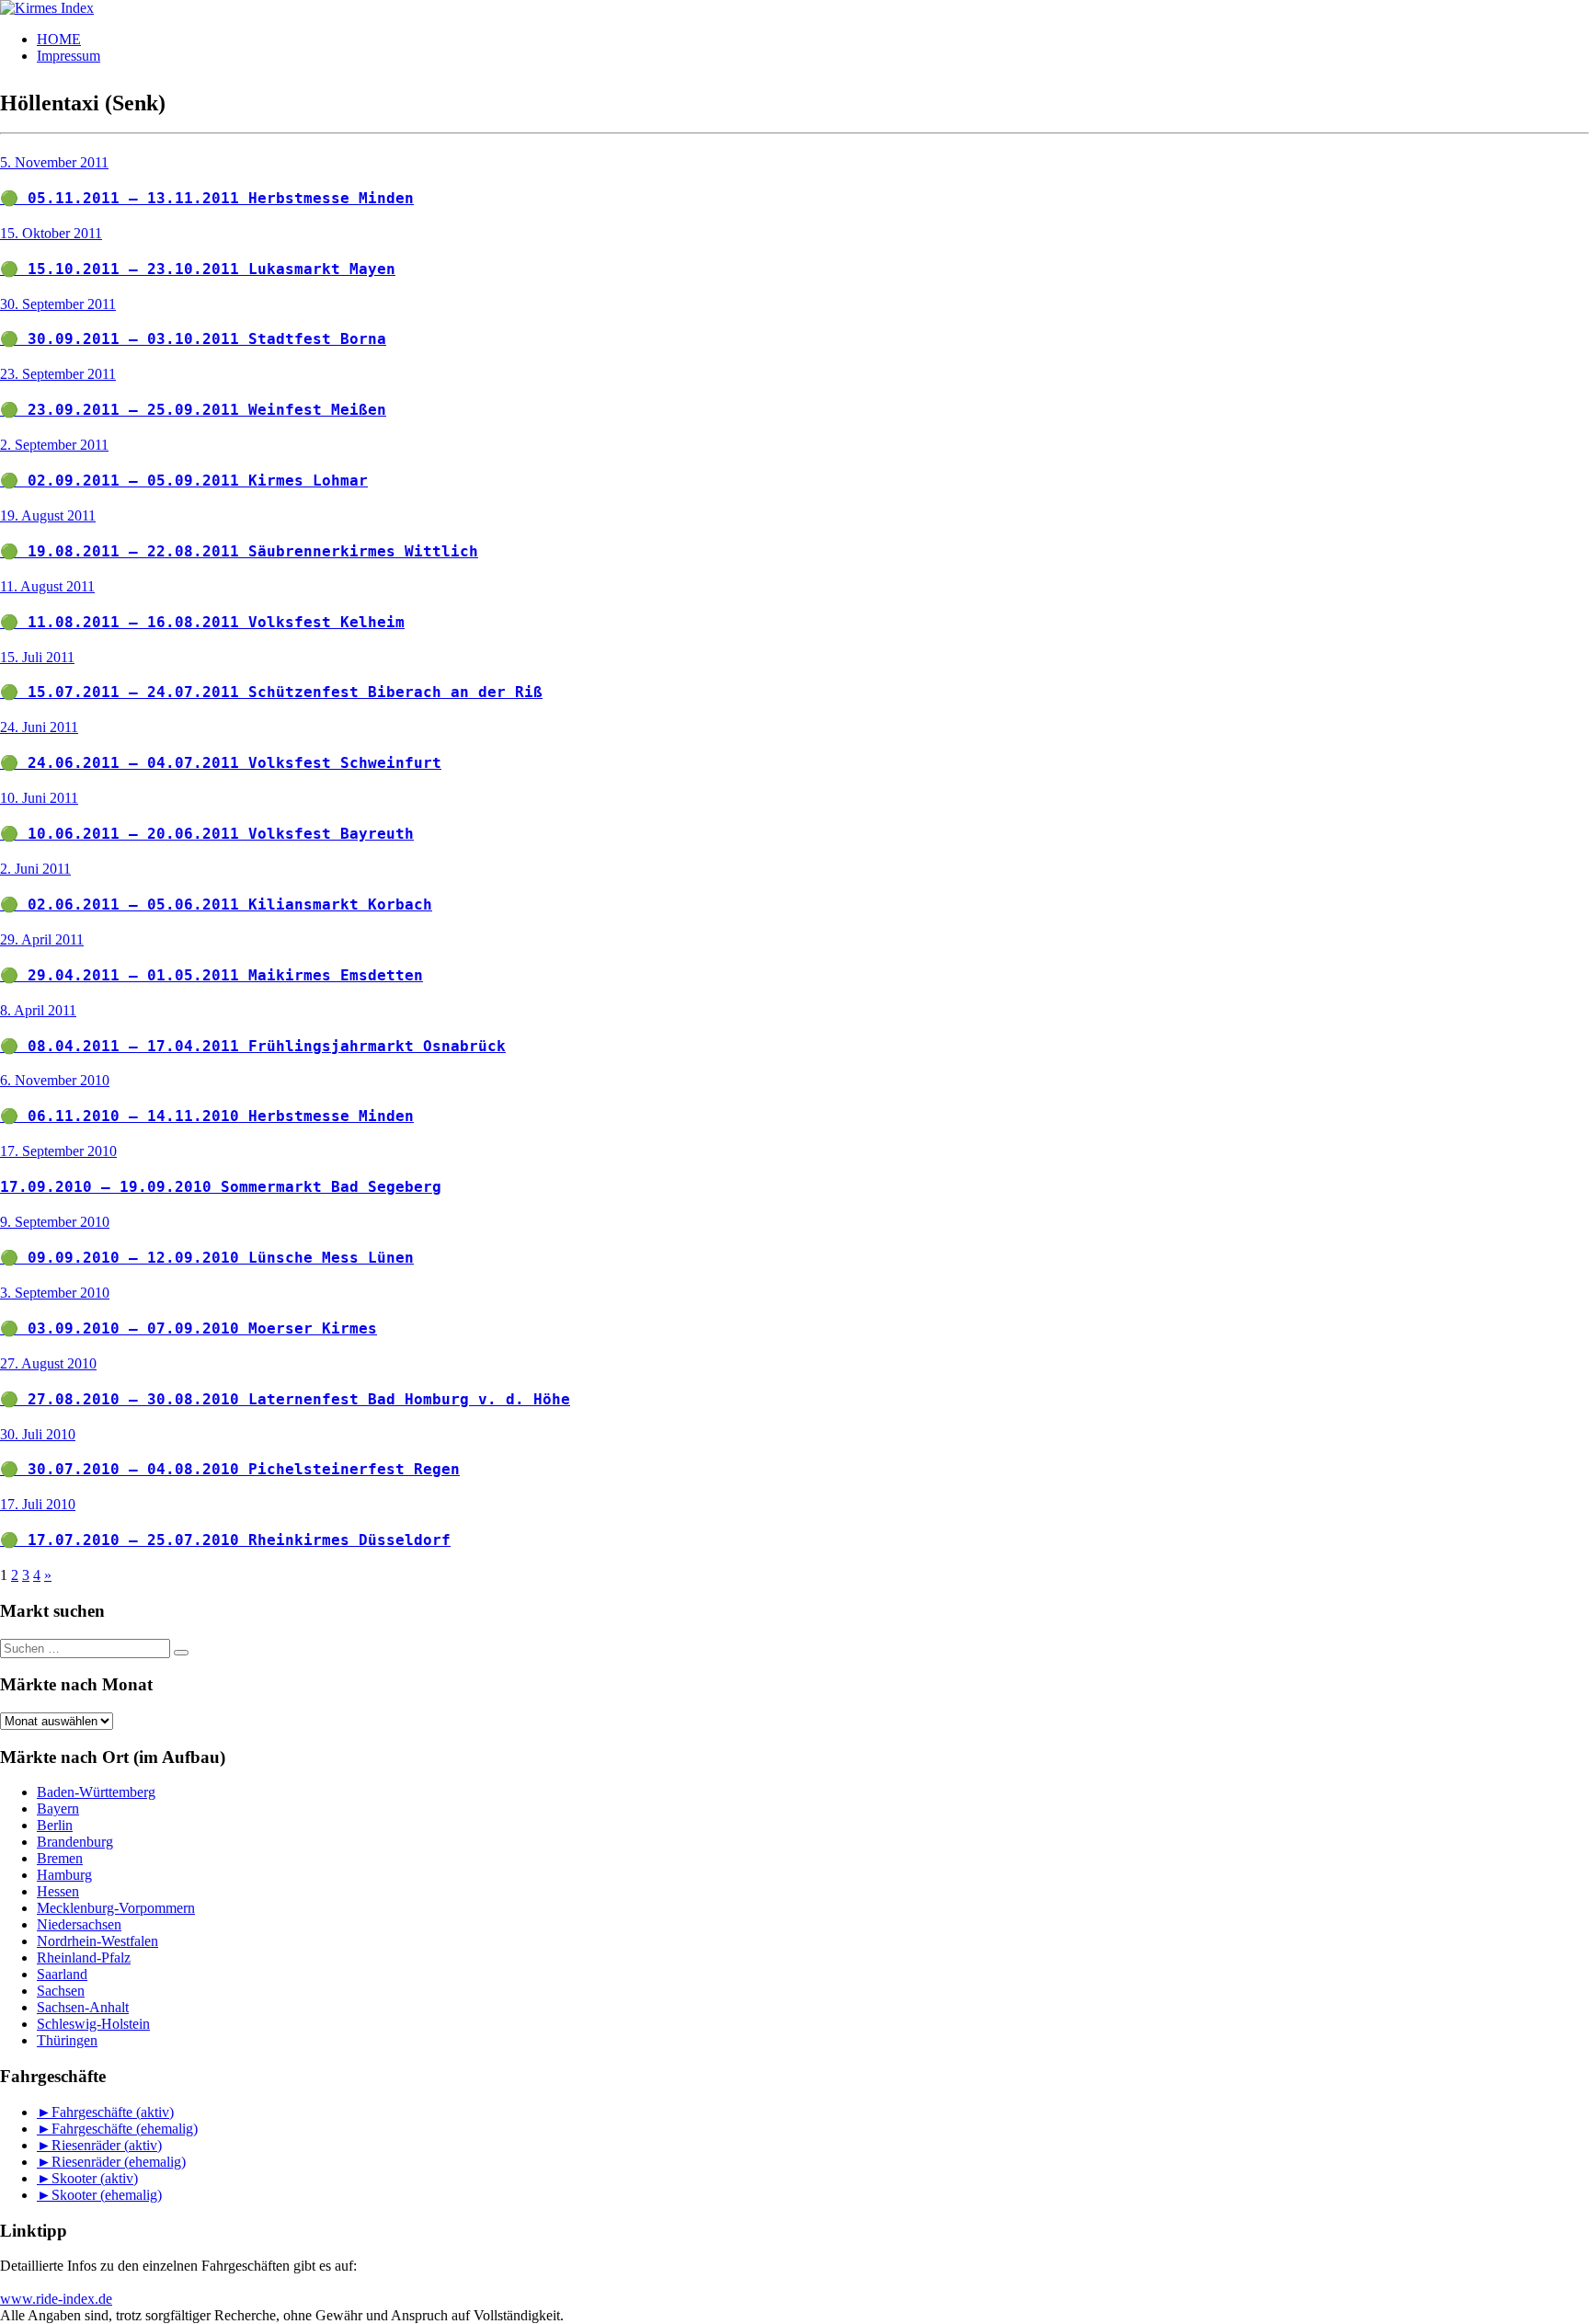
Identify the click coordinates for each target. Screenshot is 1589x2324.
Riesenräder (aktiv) (107, 2145)
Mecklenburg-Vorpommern (116, 1908)
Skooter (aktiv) (95, 2178)
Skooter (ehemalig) (107, 2195)
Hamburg (64, 1875)
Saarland (62, 1974)
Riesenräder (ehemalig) (119, 2162)
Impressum (69, 56)
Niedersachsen (79, 1924)
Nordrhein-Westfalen (97, 1941)
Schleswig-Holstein (93, 2024)
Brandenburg (75, 1842)
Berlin (55, 1825)
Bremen (60, 1858)
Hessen (58, 1891)
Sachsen (61, 1991)
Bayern (58, 1809)
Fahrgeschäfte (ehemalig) (125, 2129)
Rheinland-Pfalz (84, 1958)
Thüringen (67, 2040)
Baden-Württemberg (96, 1792)
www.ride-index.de (56, 2299)
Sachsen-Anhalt (83, 2007)
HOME (59, 39)
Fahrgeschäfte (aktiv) (113, 2112)
